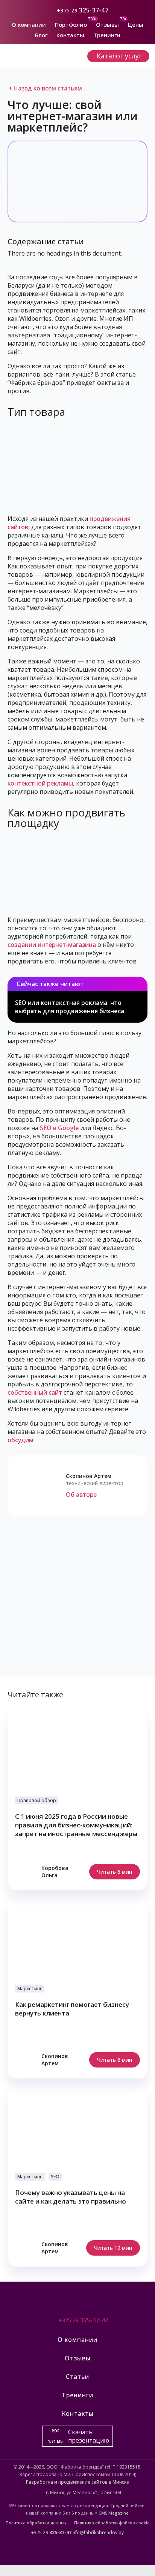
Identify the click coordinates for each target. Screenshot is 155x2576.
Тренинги (107, 35)
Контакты (70, 35)
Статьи (77, 2377)
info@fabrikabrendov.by (98, 2532)
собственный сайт (35, 1392)
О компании (29, 25)
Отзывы (107, 25)
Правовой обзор (37, 1800)
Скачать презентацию (78, 2436)
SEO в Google (59, 1128)
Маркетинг (30, 1989)
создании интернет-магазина (52, 945)
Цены (136, 25)
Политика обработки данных (36, 2523)
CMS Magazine (113, 2513)
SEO (55, 2177)
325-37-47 (94, 10)
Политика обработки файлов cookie (112, 2523)
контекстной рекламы (40, 783)
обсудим (21, 1440)
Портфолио (71, 25)
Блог (41, 35)
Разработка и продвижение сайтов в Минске (77, 2482)
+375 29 (67, 10)
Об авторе (81, 1495)
